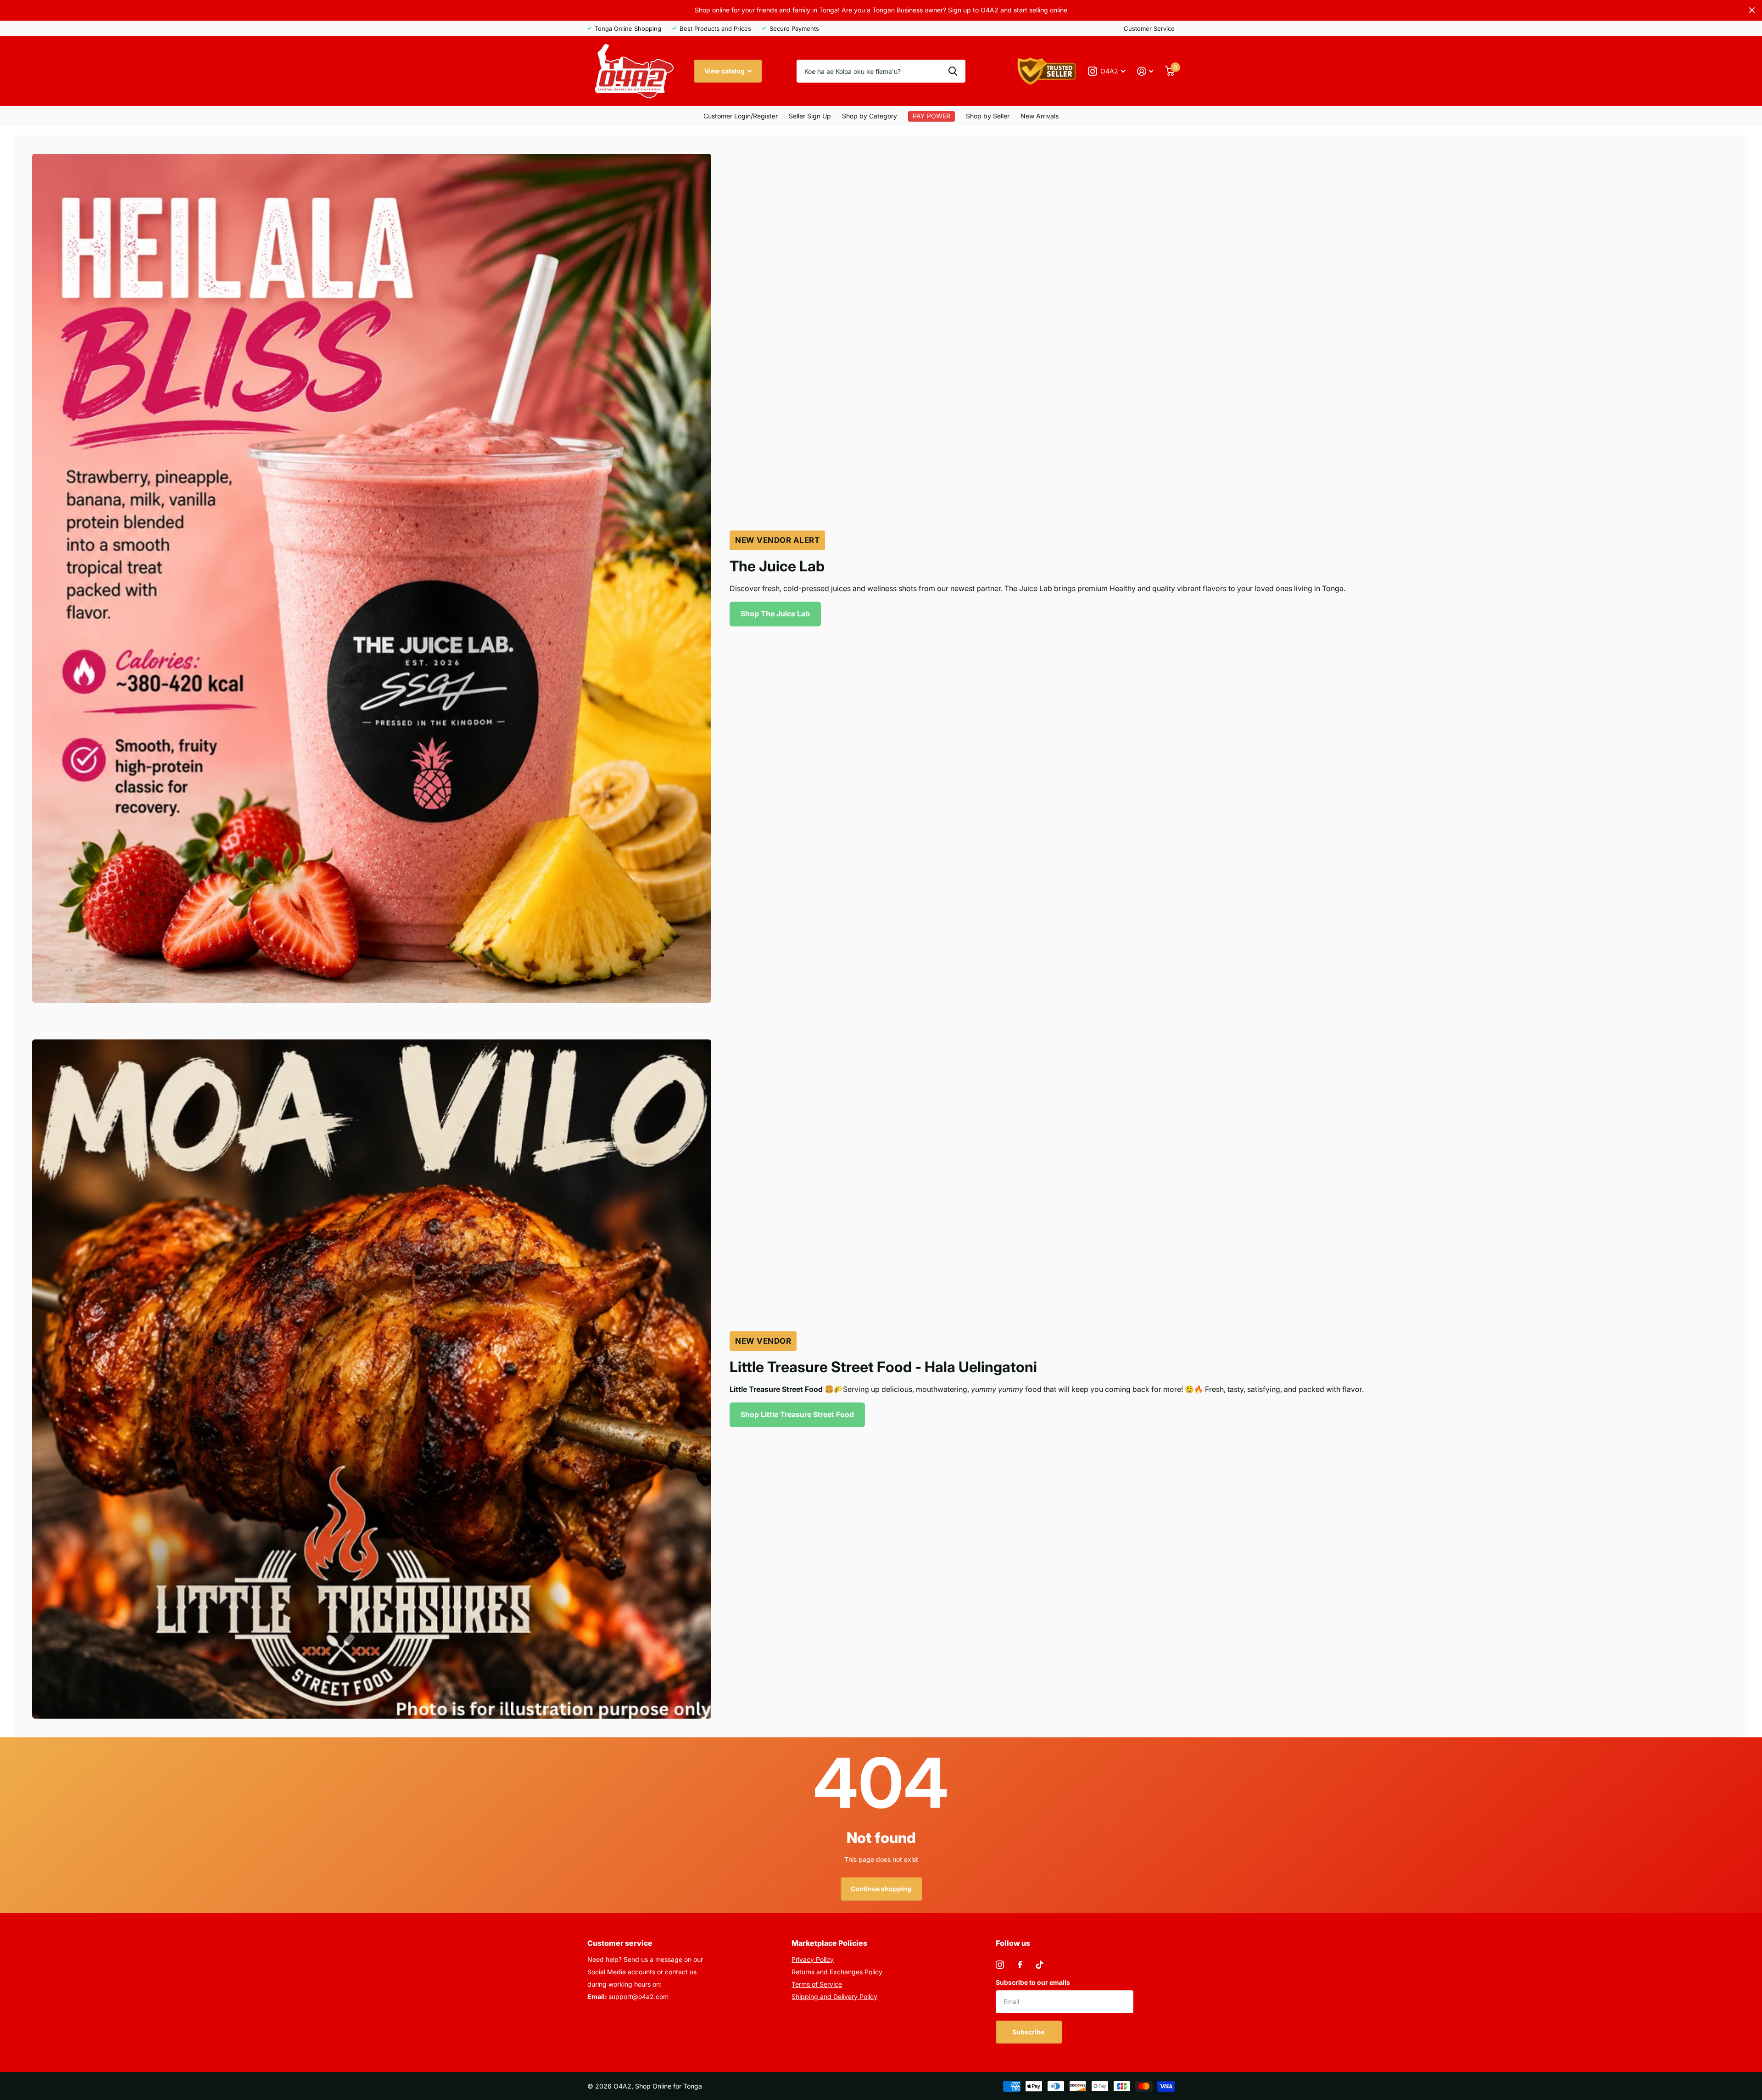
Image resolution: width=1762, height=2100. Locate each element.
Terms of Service (817, 1984)
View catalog (725, 71)
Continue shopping (881, 1889)
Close (1752, 10)
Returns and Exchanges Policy (837, 1972)
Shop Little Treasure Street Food (797, 1414)
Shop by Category (870, 116)
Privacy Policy (813, 1959)
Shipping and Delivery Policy (834, 1997)
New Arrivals (1040, 116)
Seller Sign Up (810, 116)
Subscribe (1029, 2032)
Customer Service (1149, 28)
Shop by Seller (988, 116)
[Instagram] (1000, 1965)
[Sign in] (1145, 71)
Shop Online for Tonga (669, 2086)
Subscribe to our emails (1033, 1982)
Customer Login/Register (741, 116)
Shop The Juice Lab (775, 614)
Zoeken (953, 71)
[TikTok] (1040, 1965)
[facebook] (1020, 1965)
